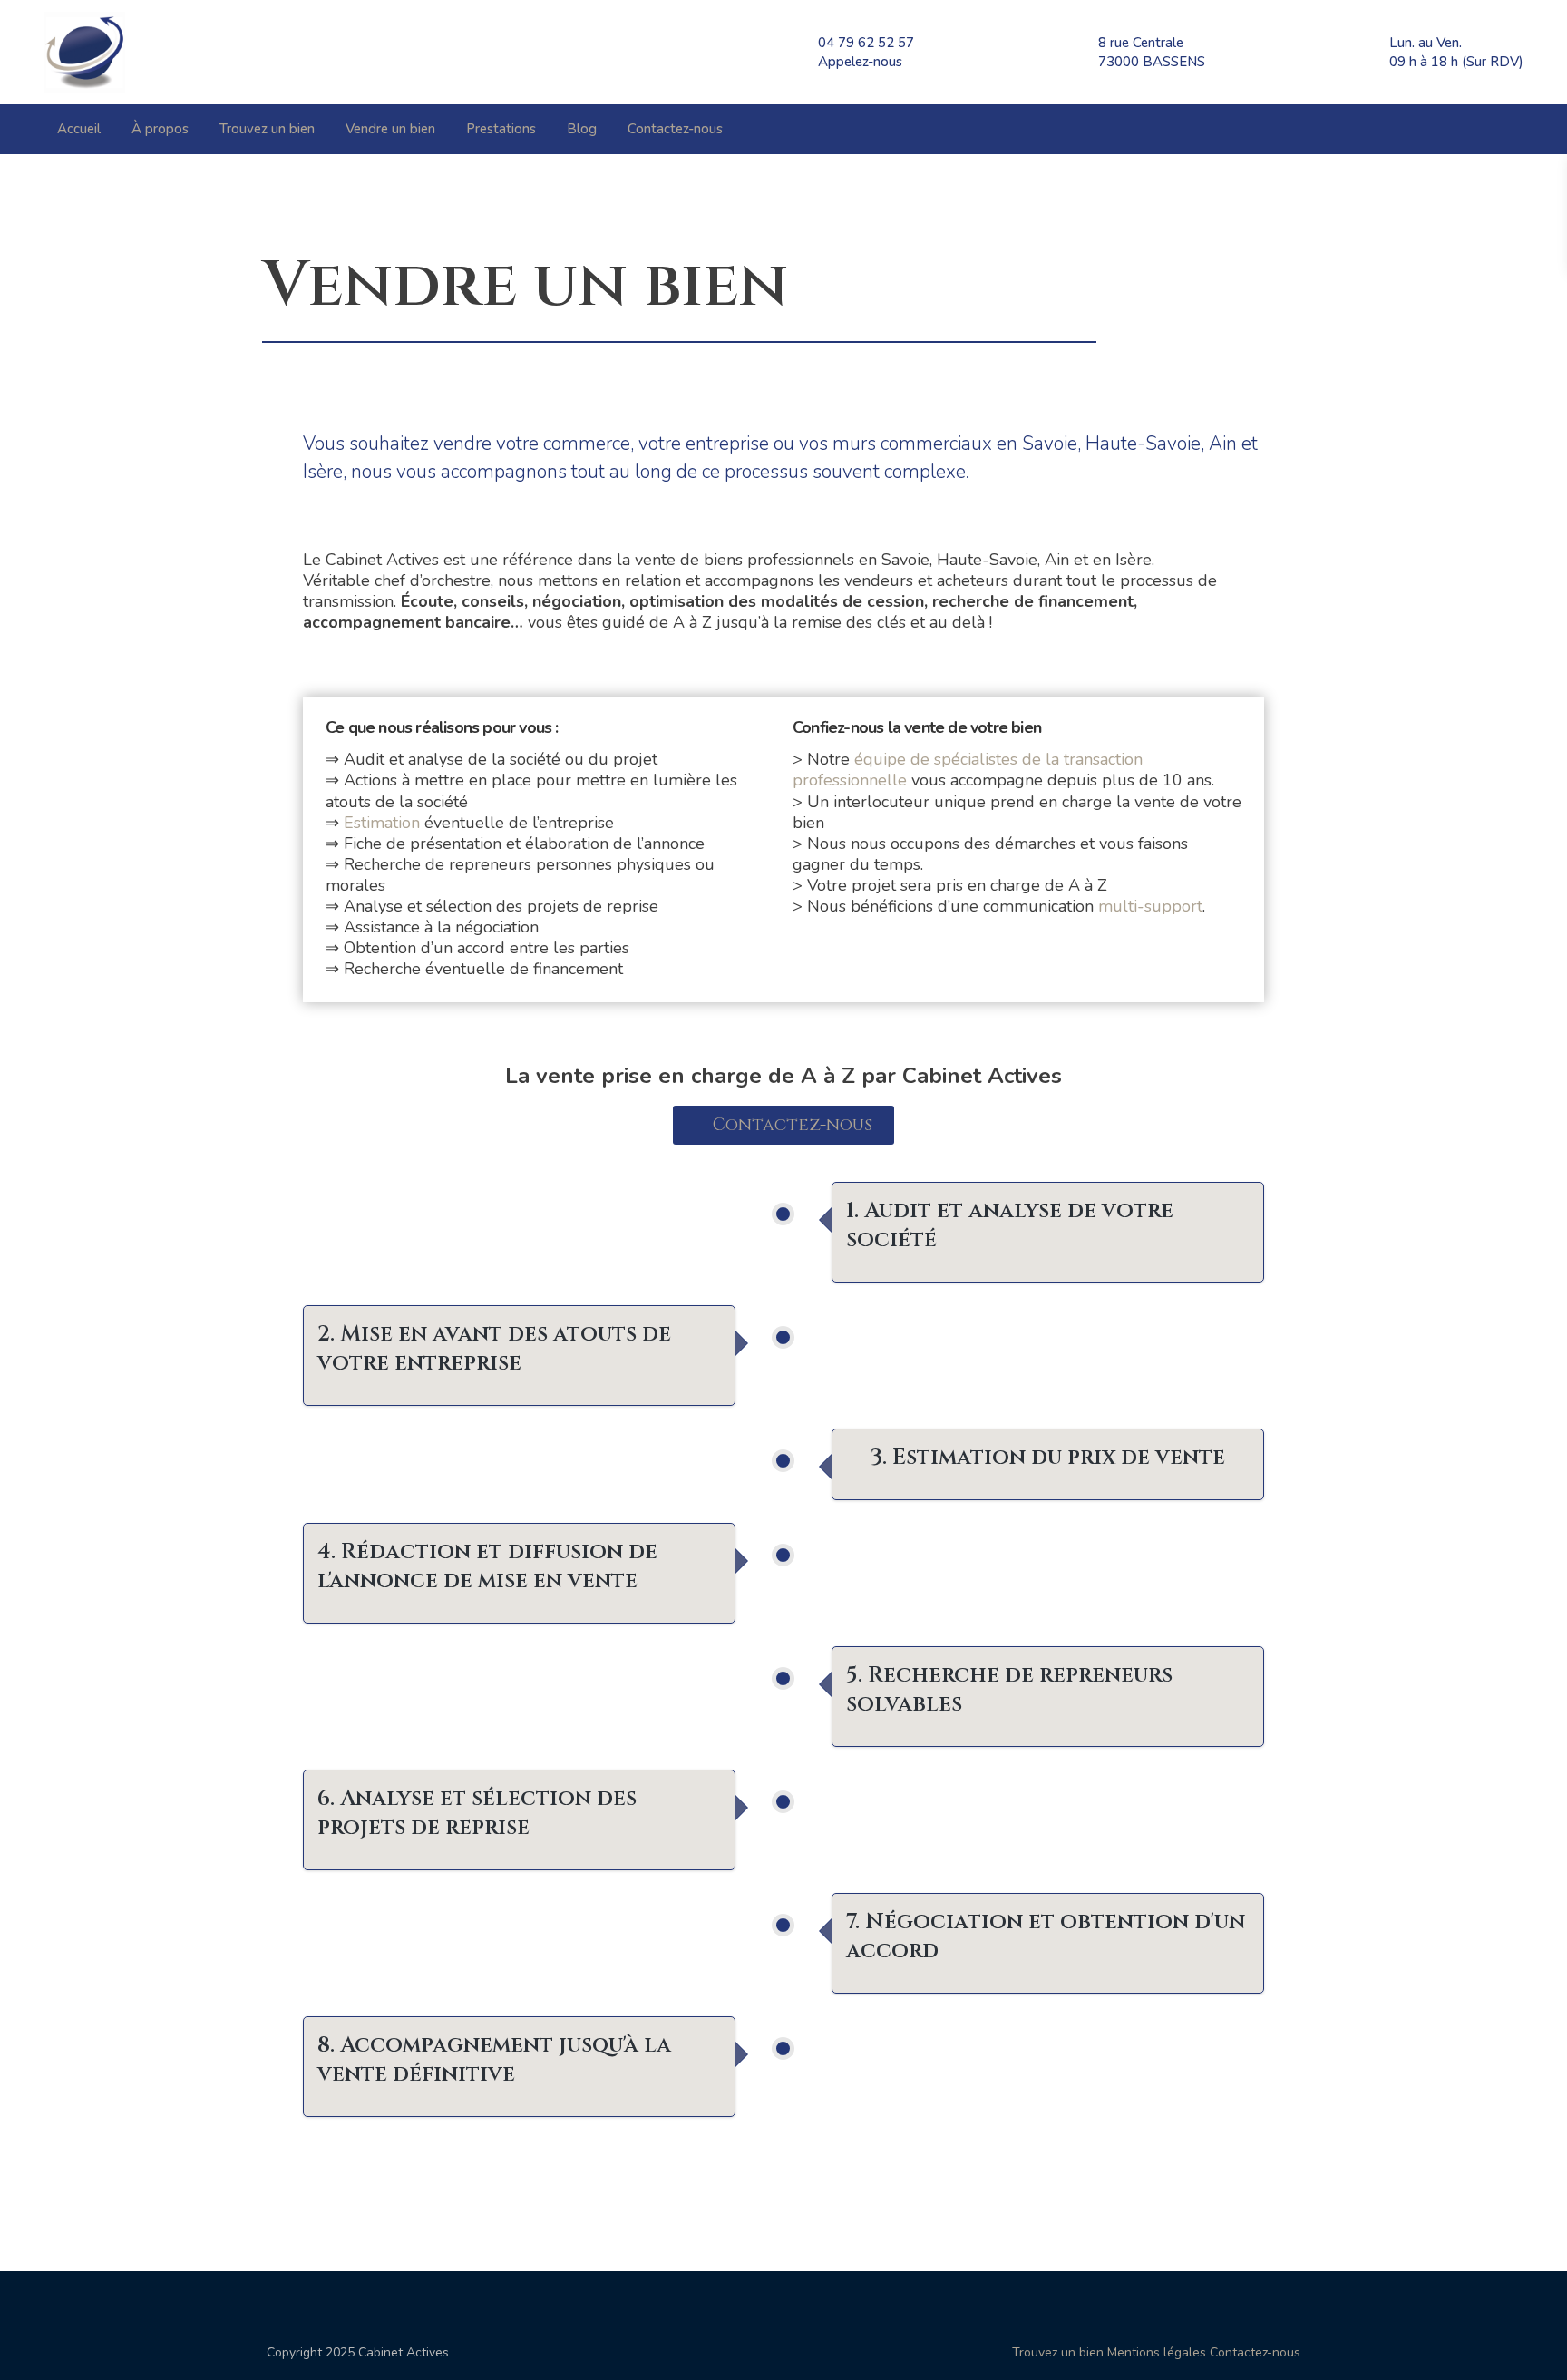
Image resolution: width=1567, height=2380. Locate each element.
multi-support (1150, 906)
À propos (160, 129)
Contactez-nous (675, 129)
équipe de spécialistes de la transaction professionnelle (968, 770)
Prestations (501, 129)
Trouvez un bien (267, 129)
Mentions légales (1157, 2352)
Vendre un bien (390, 129)
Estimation (382, 823)
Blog (582, 129)
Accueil (79, 129)
